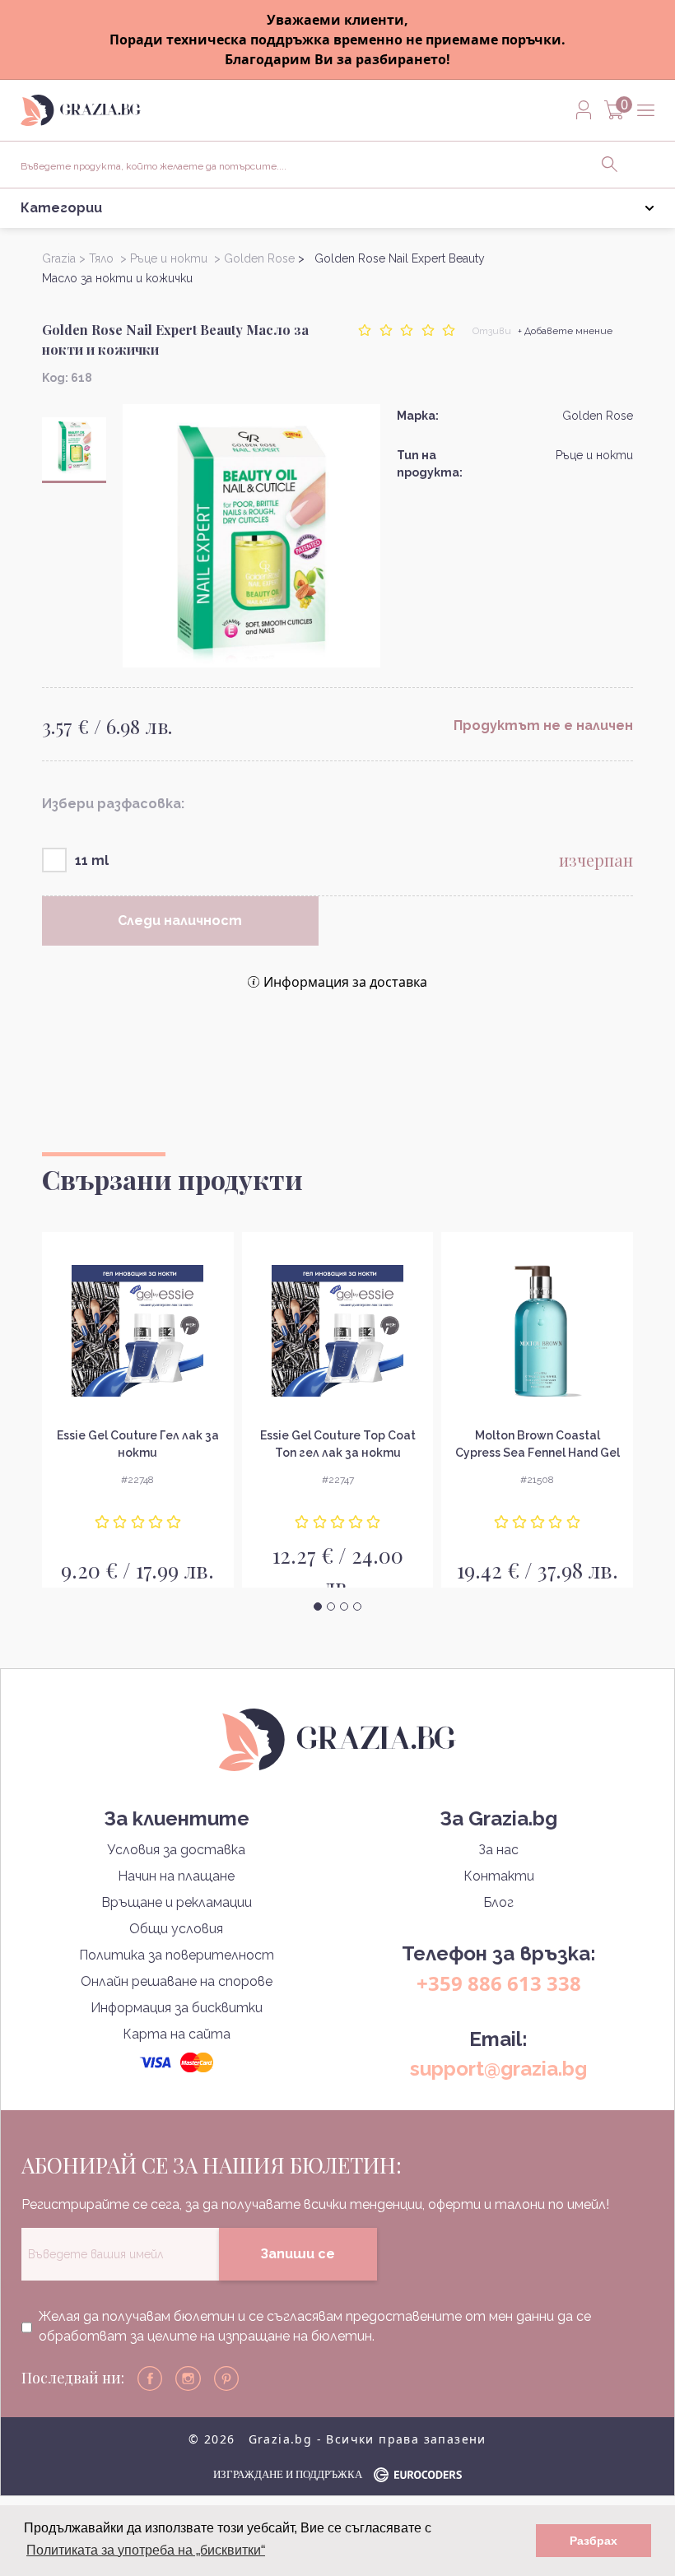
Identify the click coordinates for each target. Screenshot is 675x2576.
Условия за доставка (176, 1850)
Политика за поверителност (177, 1955)
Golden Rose (598, 416)
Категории (61, 208)
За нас (498, 1850)
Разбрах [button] (594, 2541)
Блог (498, 1902)
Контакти (499, 1876)
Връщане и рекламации (177, 1902)
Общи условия (176, 1929)
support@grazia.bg (498, 2069)
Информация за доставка (345, 982)
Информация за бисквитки (177, 2008)
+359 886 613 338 (499, 1983)
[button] (318, 1607)
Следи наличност (180, 921)
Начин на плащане (176, 1876)
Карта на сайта (177, 2034)
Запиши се (298, 2254)
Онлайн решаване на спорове (177, 1981)
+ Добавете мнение (565, 331)
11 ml (92, 860)
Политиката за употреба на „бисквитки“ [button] (146, 2550)
